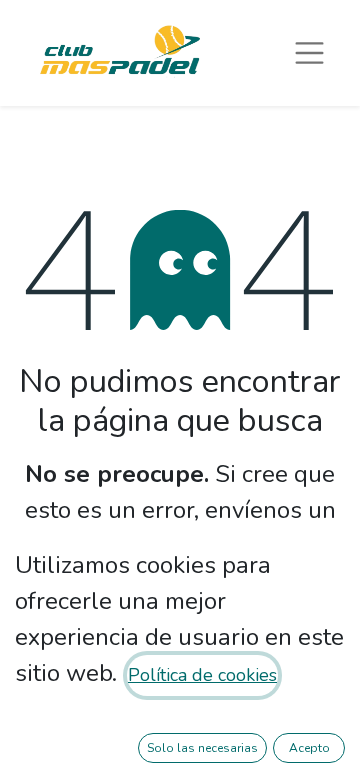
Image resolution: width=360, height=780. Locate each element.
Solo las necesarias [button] (202, 748)
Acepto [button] (309, 748)
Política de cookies (202, 675)
